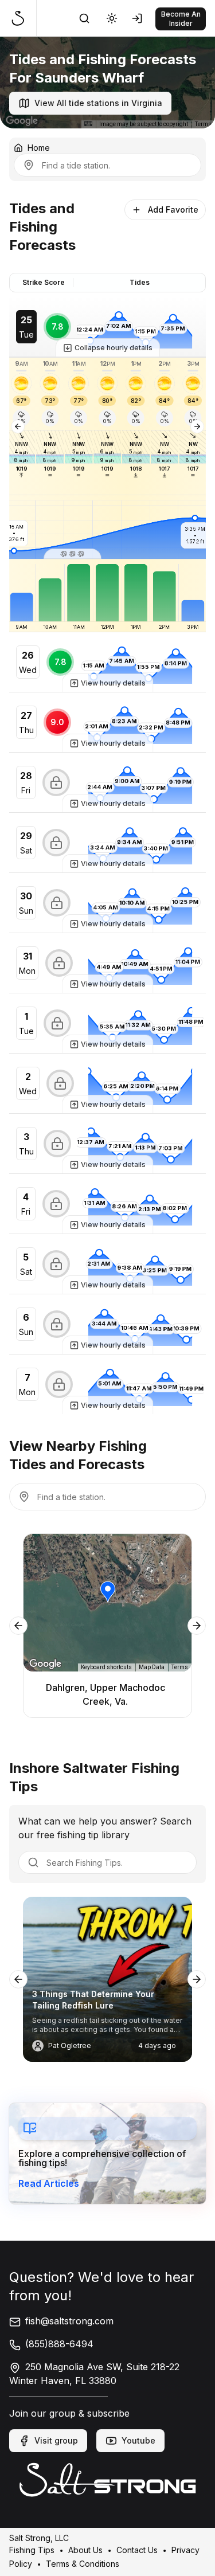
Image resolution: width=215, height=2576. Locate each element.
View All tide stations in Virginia (98, 103)
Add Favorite (173, 210)
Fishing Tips (32, 2549)
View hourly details (113, 683)
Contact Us (137, 2549)
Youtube (138, 2440)
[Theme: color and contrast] (112, 18)
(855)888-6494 (59, 2344)
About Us (85, 2549)
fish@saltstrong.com (69, 2321)
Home (39, 148)
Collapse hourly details (114, 348)
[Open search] (84, 18)
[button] (72, 554)
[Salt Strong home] (23, 18)
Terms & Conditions (83, 2563)
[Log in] (139, 18)
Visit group (56, 2440)
